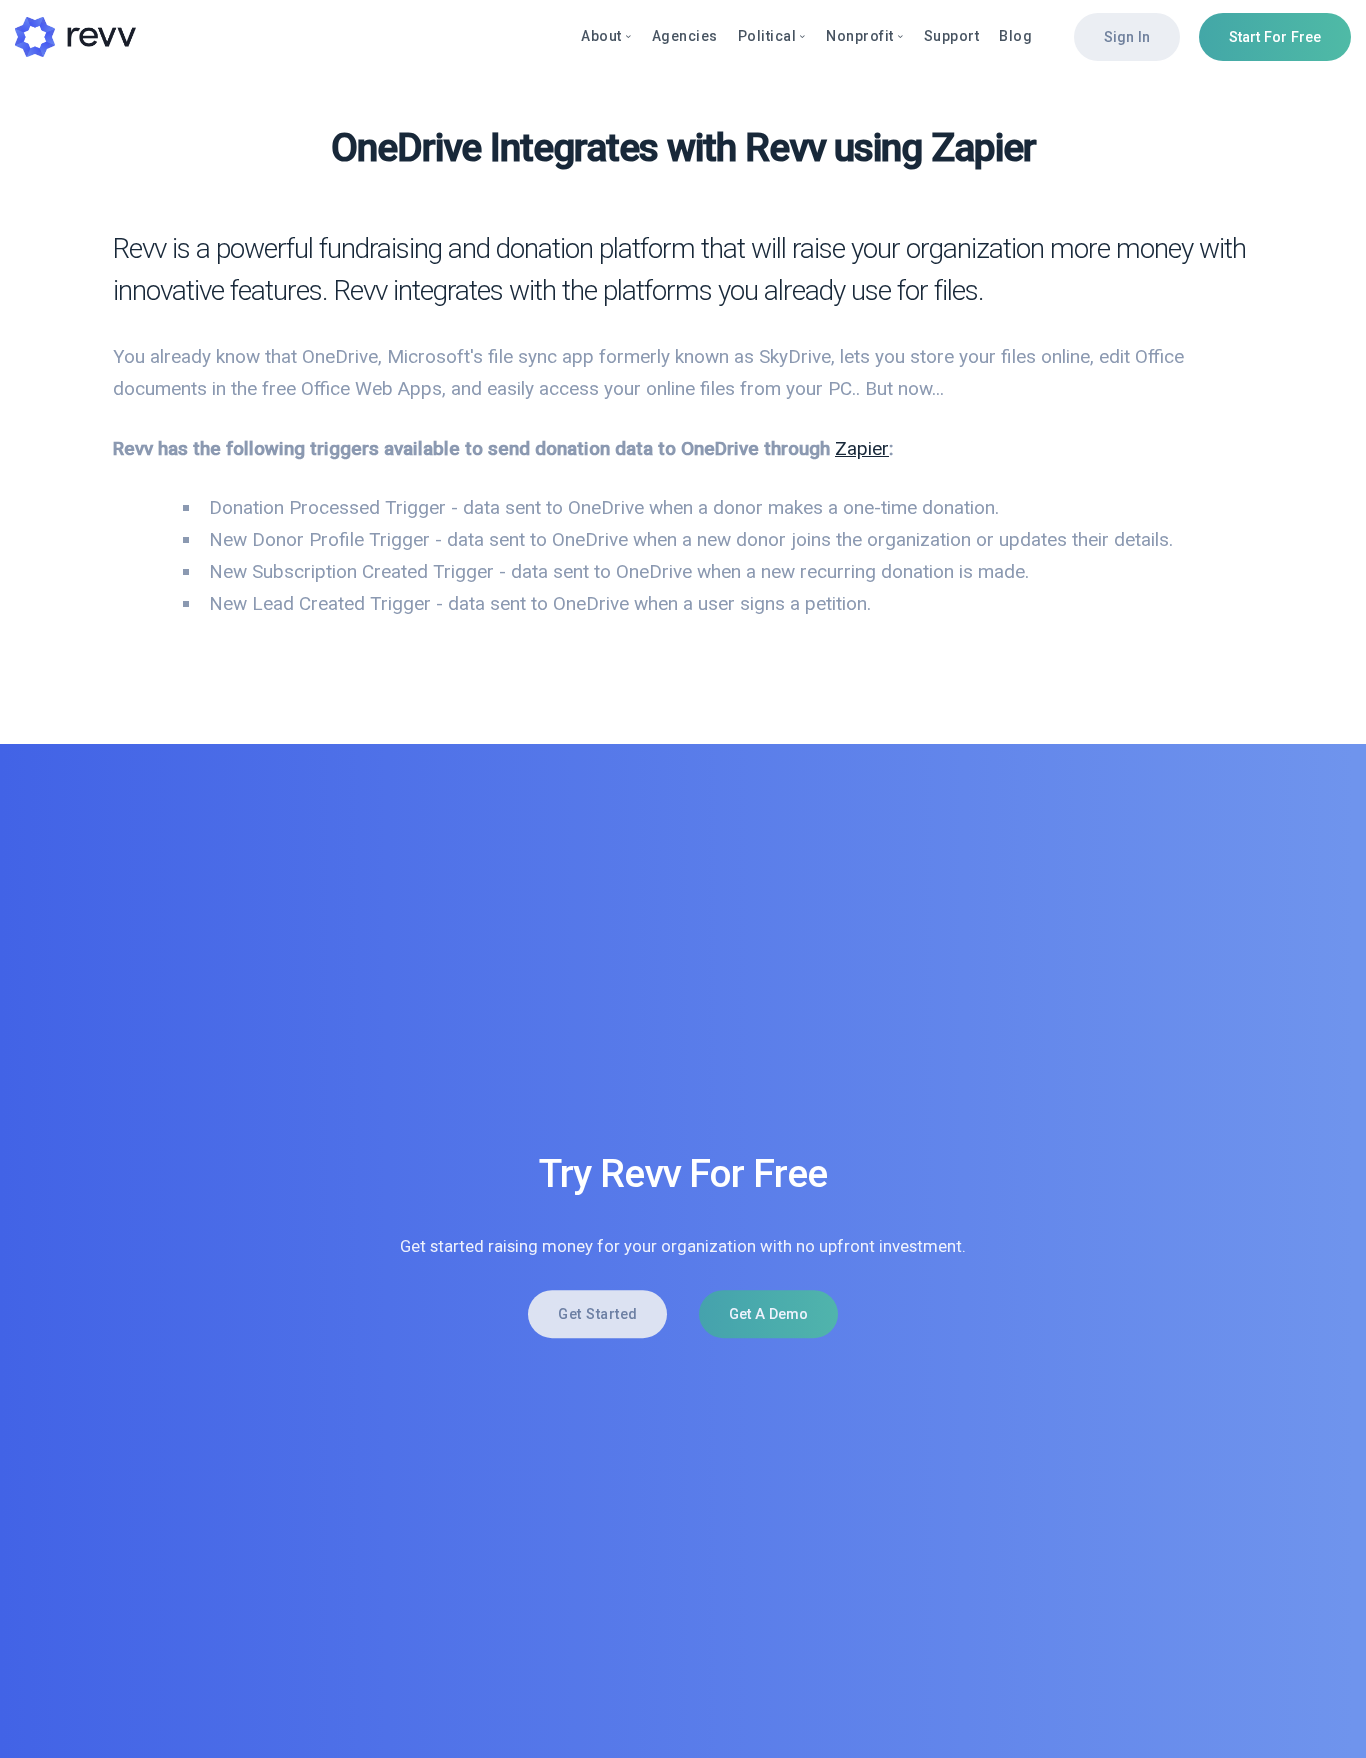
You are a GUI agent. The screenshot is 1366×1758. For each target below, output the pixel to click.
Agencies (685, 36)
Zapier (862, 448)
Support (952, 36)
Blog (1015, 36)
